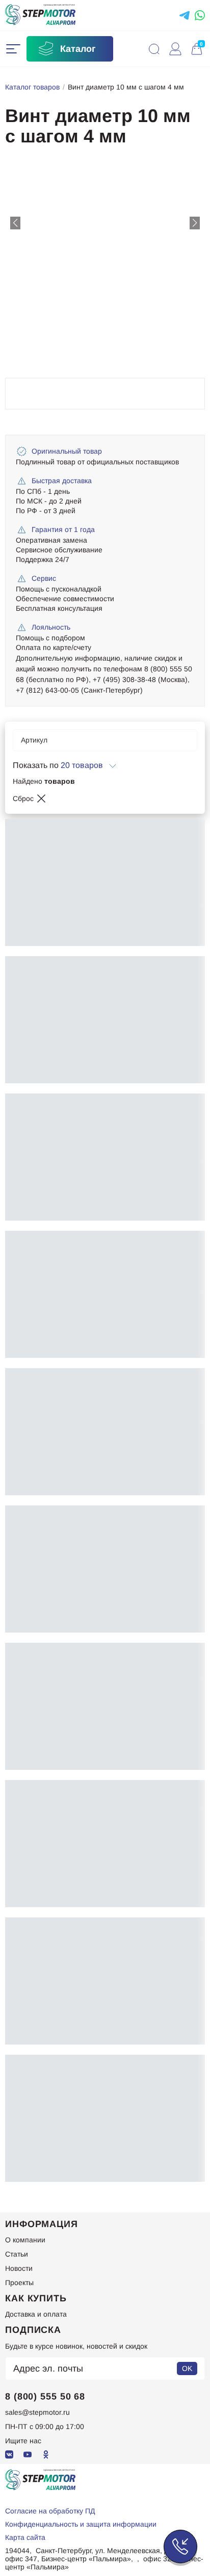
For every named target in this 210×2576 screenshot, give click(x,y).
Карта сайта (25, 2537)
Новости (19, 2268)
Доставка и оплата (36, 2314)
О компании (25, 2240)
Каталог (78, 49)
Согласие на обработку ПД (50, 2511)
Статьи (17, 2254)
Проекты (19, 2283)
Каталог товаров (32, 87)
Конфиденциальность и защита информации (81, 2524)
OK (187, 2368)
